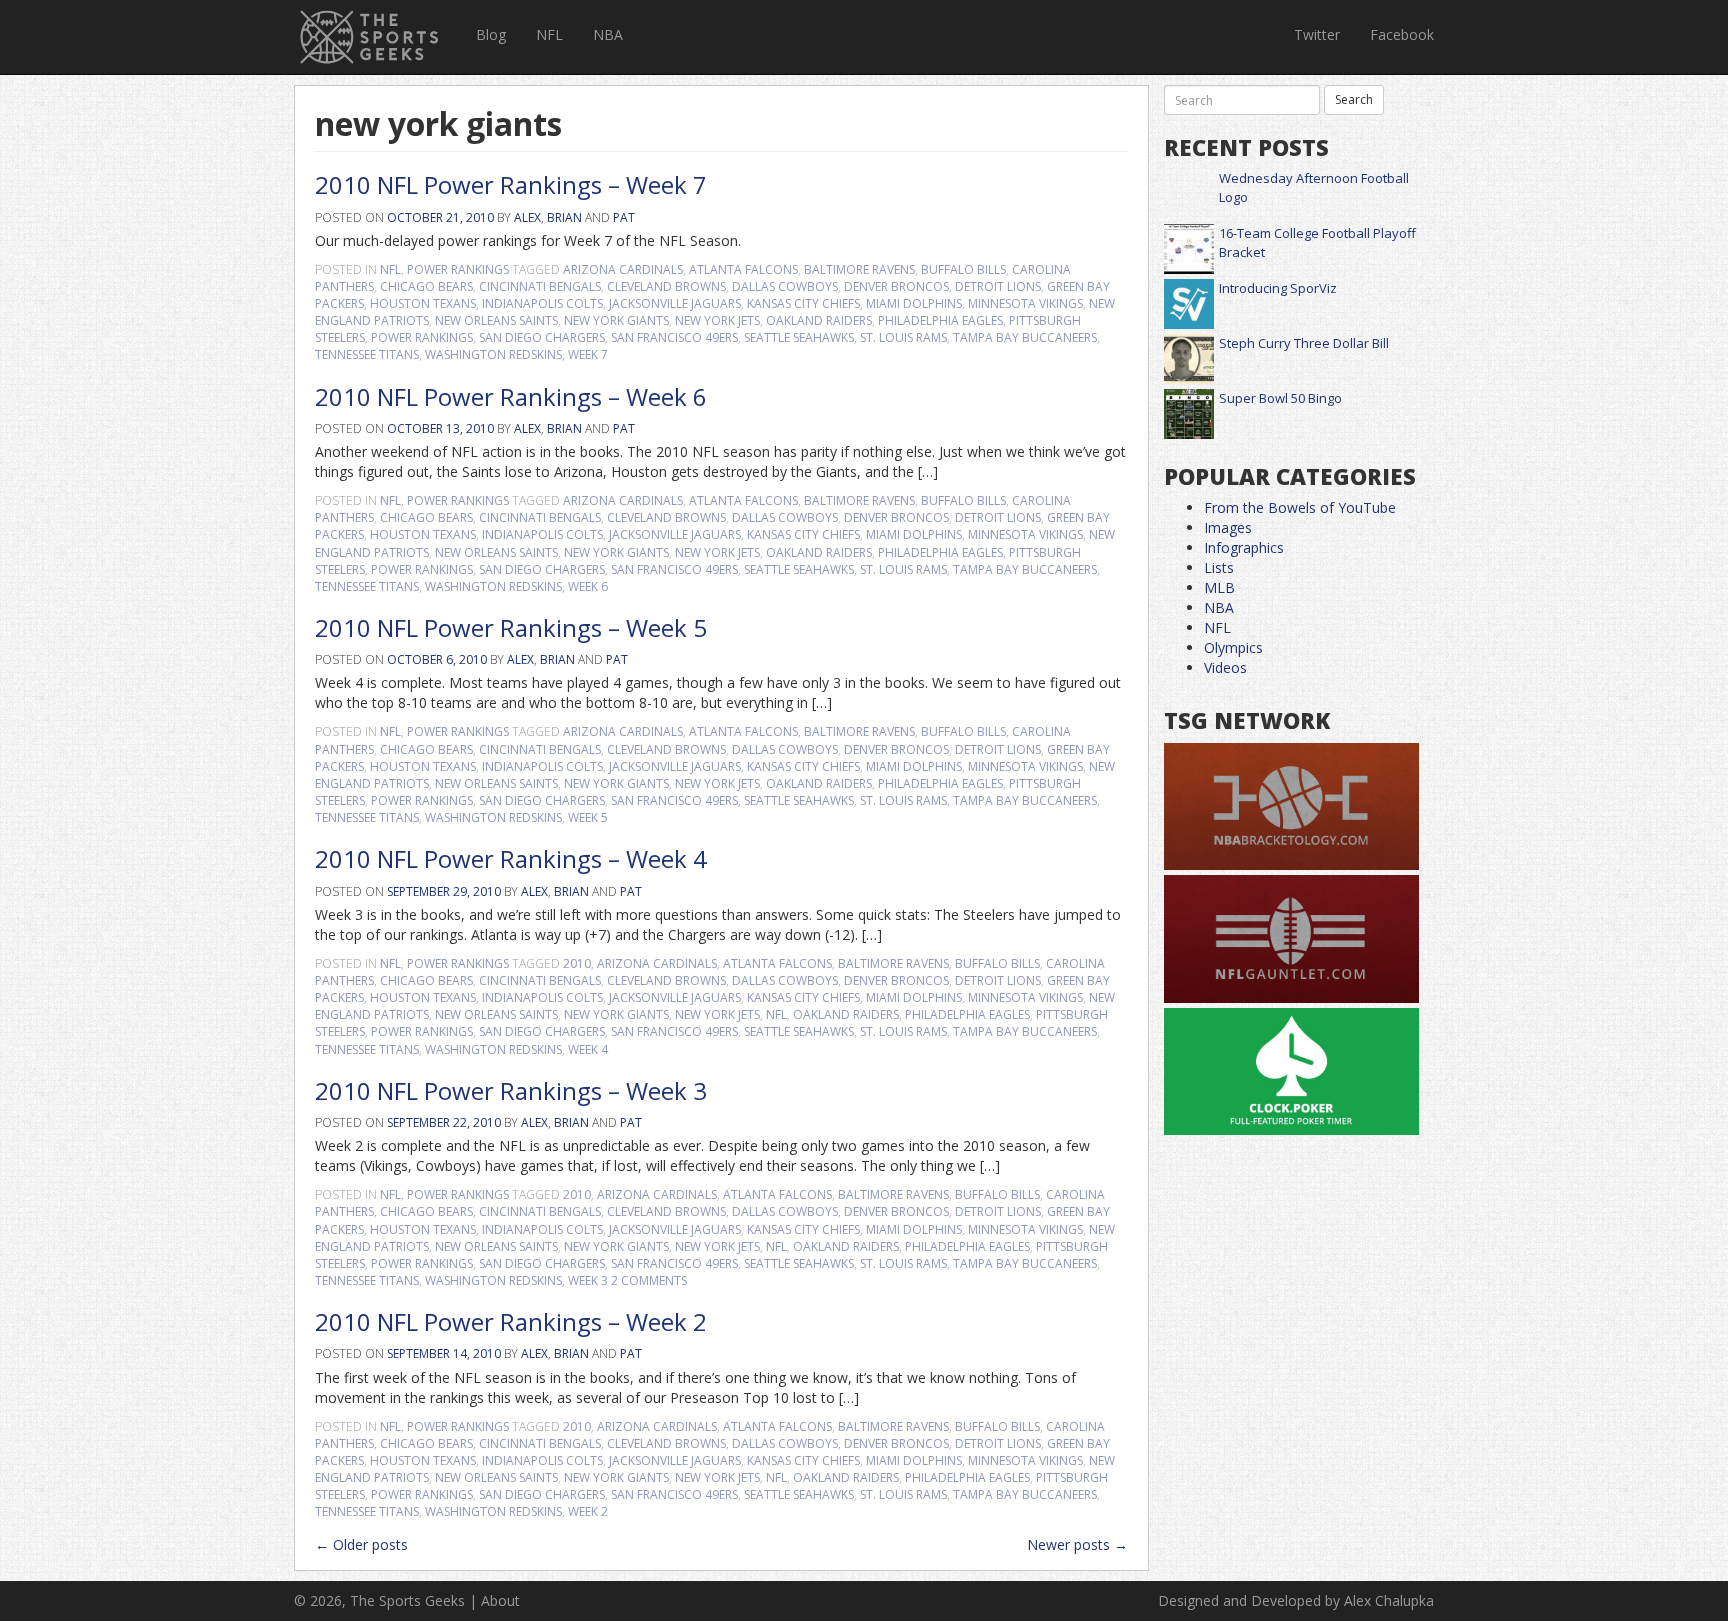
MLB (1219, 587)
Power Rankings (458, 269)
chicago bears (426, 286)
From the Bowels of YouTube (1300, 507)
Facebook (1402, 34)
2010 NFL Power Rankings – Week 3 (511, 1090)
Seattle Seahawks (799, 337)
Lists (1219, 567)
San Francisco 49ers (674, 337)
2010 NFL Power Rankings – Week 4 (511, 858)
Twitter (1317, 34)
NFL (549, 34)
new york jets (717, 320)
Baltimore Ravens (859, 269)
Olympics (1233, 647)
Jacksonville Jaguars (675, 303)
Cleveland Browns (666, 286)
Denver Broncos (896, 286)
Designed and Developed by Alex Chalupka (1296, 1600)
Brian (564, 217)
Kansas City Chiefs (803, 303)
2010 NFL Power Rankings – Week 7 (511, 184)
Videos (1225, 667)
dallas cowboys (785, 286)
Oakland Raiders (819, 320)
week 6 (588, 586)
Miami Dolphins (914, 303)
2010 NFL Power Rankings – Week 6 (511, 396)
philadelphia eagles (940, 320)
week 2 (588, 1511)
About (500, 1600)
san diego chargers (542, 337)
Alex (527, 217)
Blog (491, 34)
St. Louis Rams (903, 337)
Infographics (1244, 547)
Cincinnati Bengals (540, 286)
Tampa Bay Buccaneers (1025, 337)
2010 (577, 963)
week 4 (588, 1049)
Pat (624, 217)
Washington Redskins (493, 354)
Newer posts (1077, 1544)
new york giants (616, 320)
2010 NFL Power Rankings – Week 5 (511, 627)
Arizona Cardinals (623, 269)
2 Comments (649, 1280)
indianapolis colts (542, 303)
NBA (608, 34)
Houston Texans (423, 303)
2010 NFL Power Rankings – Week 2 (511, 1321)
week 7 (588, 354)
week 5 (588, 817)
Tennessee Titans (367, 354)
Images (1228, 527)
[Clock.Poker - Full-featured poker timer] (1291, 1072)
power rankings (422, 337)
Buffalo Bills (963, 269)
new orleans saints (496, 320)
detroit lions (998, 286)
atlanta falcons (743, 269)
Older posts (361, 1544)
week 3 (588, 1280)
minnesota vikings (1025, 303)
